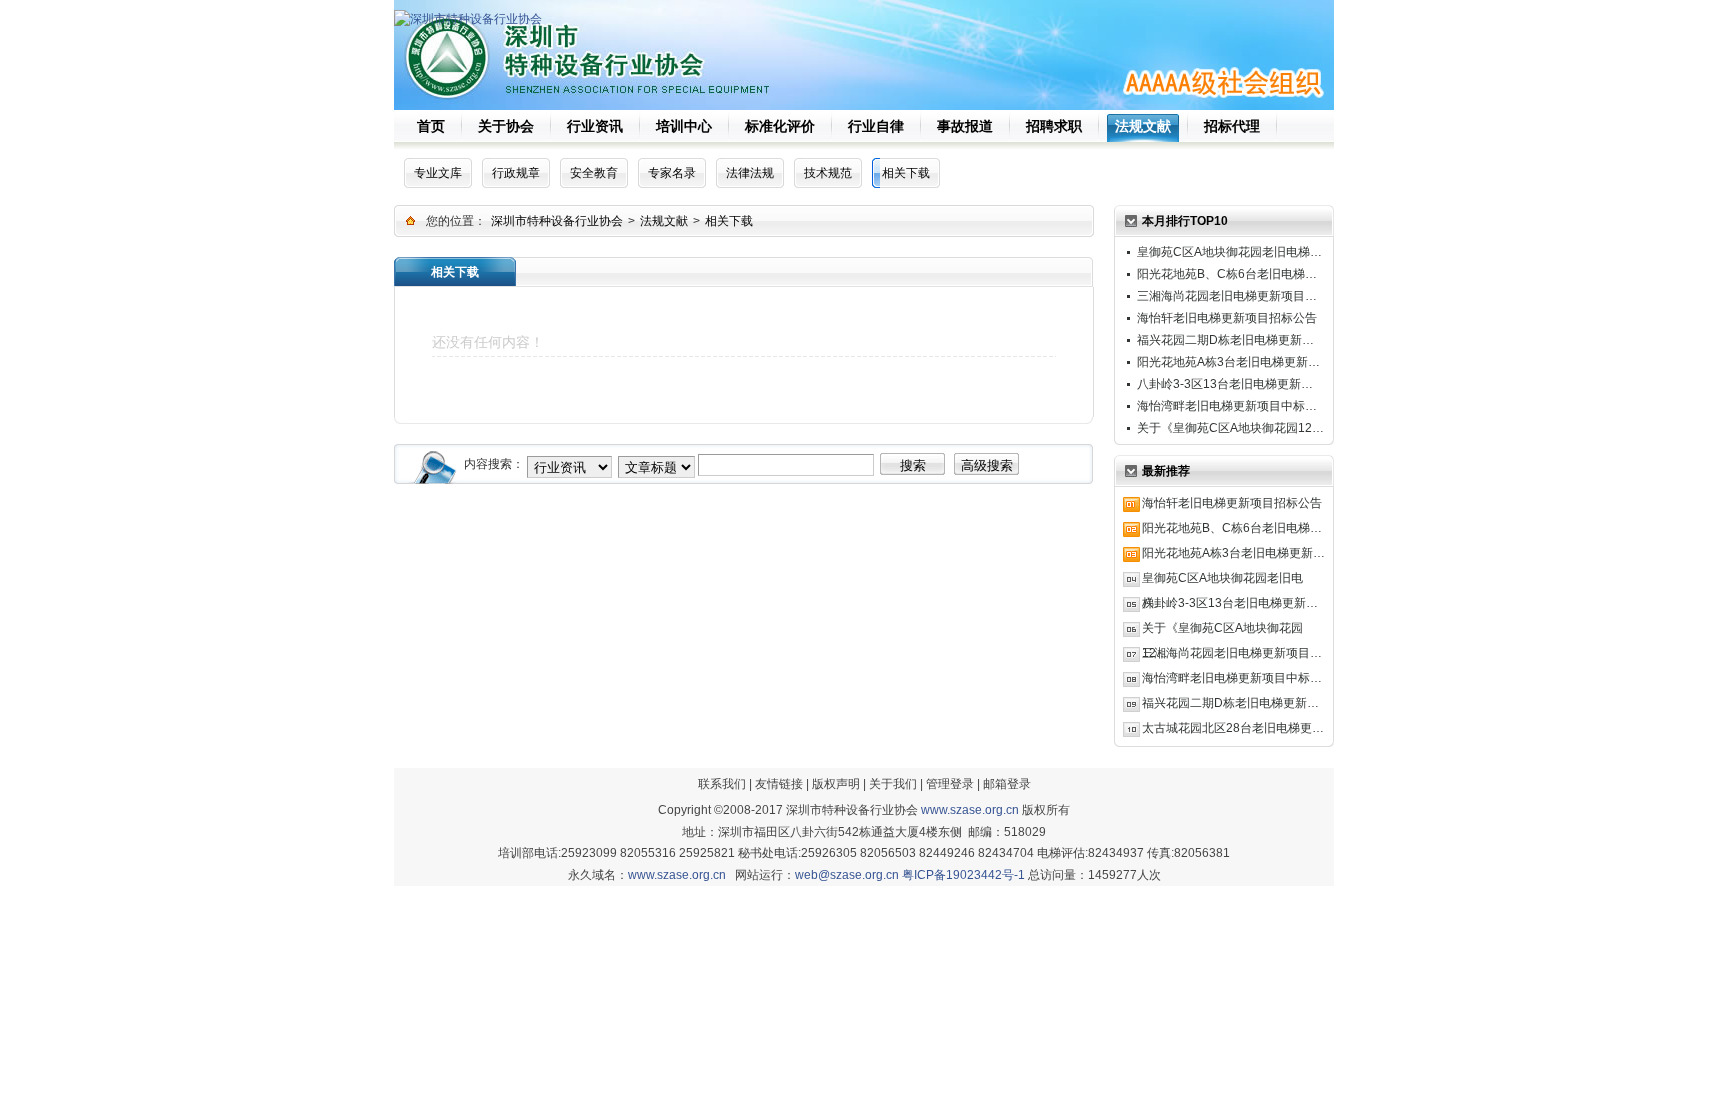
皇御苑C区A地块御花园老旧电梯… (1229, 252)
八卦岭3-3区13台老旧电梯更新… (1225, 384)
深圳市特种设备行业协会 (557, 221)
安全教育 (594, 173)
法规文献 (664, 221)
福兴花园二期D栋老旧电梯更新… (1225, 340)
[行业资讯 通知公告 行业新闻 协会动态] (569, 464)
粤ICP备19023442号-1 (963, 875)
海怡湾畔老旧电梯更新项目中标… (1227, 406)
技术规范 (828, 173)
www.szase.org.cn (970, 810)
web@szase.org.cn (847, 875)
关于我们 (893, 784)
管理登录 (950, 784)
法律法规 (750, 173)
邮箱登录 (1007, 784)
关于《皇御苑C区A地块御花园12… (1230, 428)
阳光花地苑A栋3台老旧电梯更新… (1228, 362)
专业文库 (438, 173)
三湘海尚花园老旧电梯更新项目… (1227, 296)
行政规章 (516, 173)
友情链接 (779, 784)
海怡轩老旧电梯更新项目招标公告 (1227, 318)
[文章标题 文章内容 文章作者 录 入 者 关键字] (656, 464)
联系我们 (722, 784)
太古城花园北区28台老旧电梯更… (1233, 728)
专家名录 (672, 173)
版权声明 (836, 784)
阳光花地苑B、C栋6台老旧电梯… (1227, 274)
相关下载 (906, 173)
